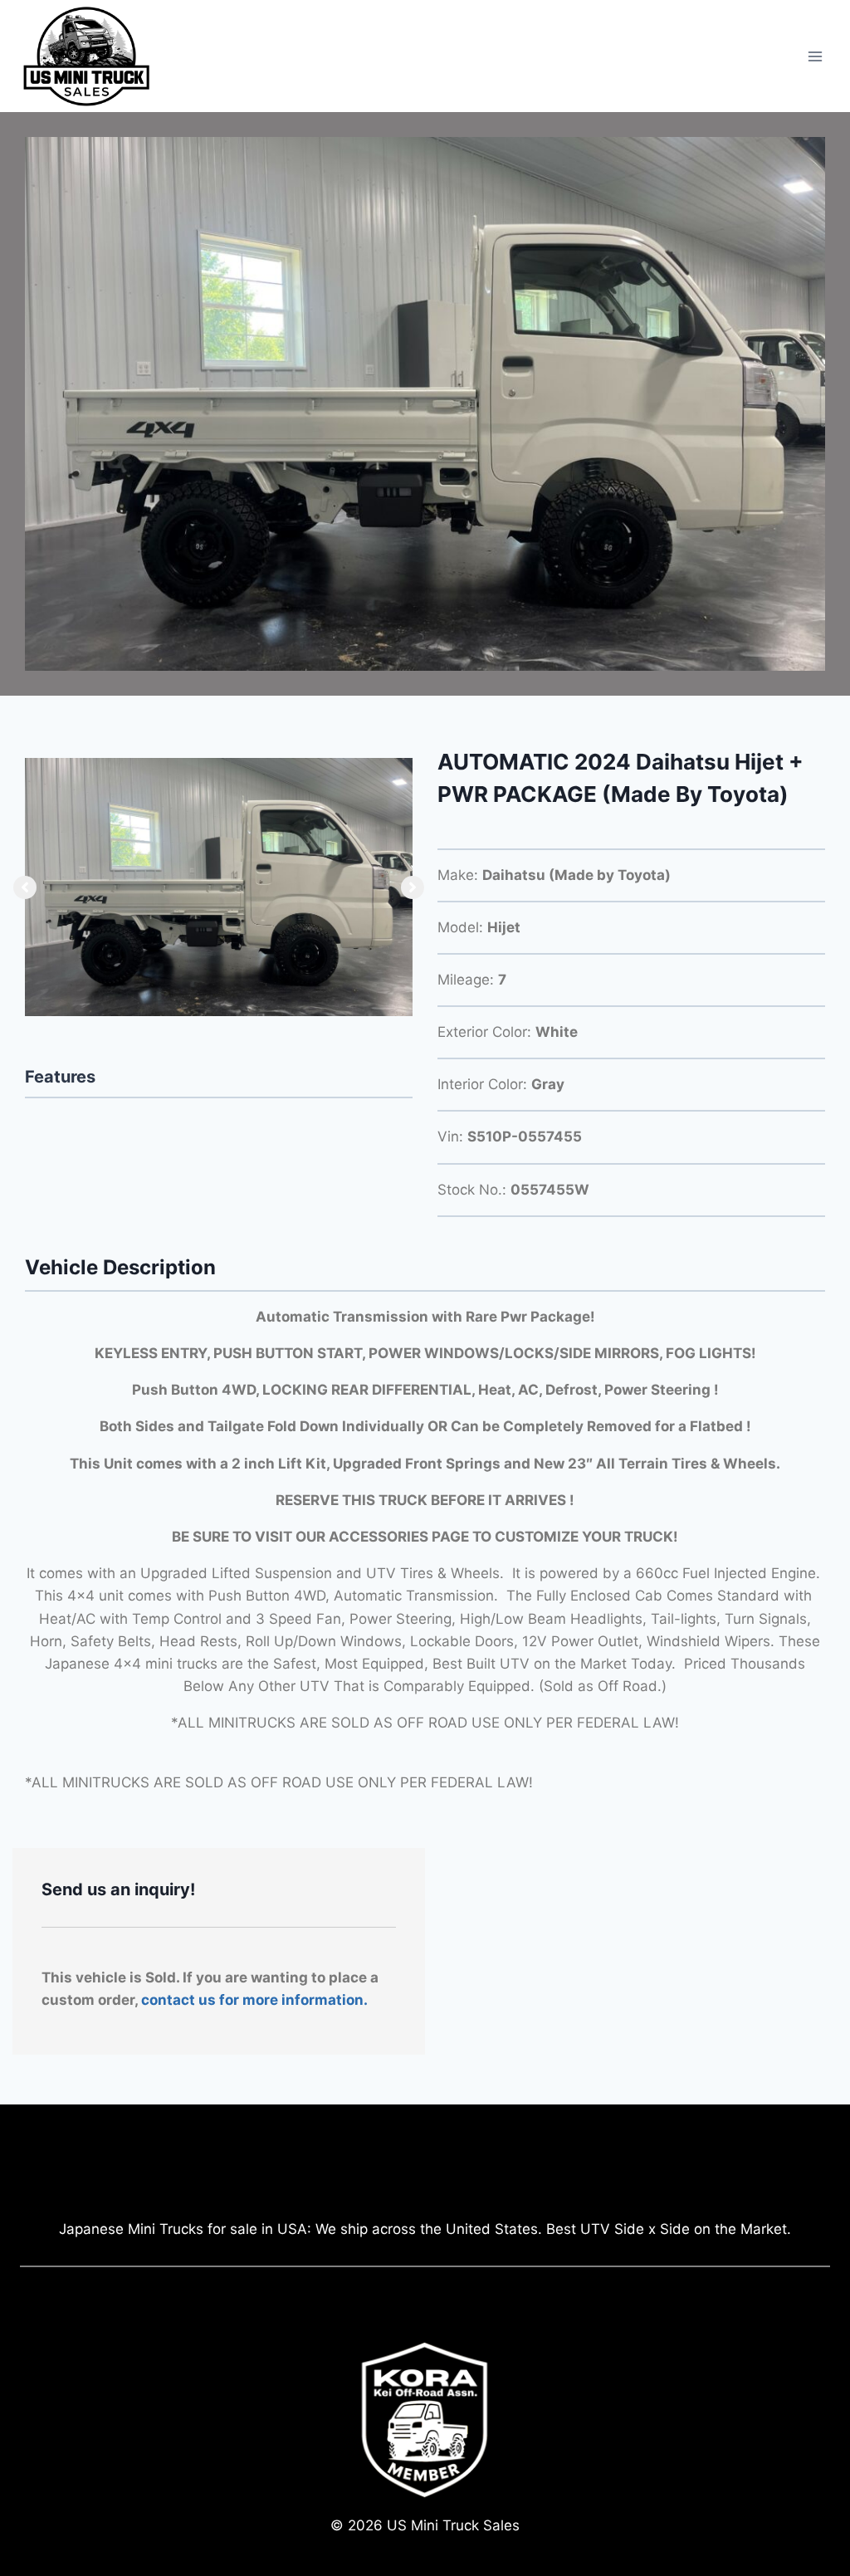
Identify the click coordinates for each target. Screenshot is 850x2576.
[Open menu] (815, 56)
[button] (25, 887)
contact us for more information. (254, 2000)
